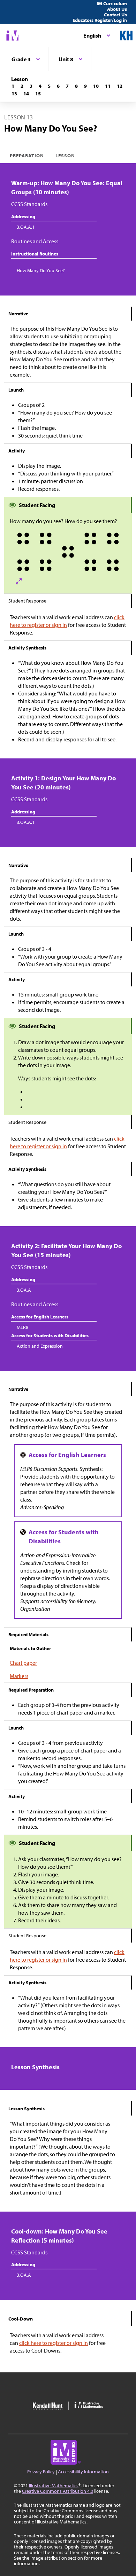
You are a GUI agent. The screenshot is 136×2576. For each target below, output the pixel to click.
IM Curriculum (112, 3)
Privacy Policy (41, 2472)
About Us (117, 9)
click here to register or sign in (54, 2343)
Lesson (65, 156)
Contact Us (115, 15)
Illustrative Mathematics (54, 2486)
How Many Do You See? (41, 270)
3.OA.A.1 (26, 227)
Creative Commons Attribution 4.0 (58, 2491)
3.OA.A (24, 1290)
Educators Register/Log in (100, 20)
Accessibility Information (83, 2472)
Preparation (27, 156)
